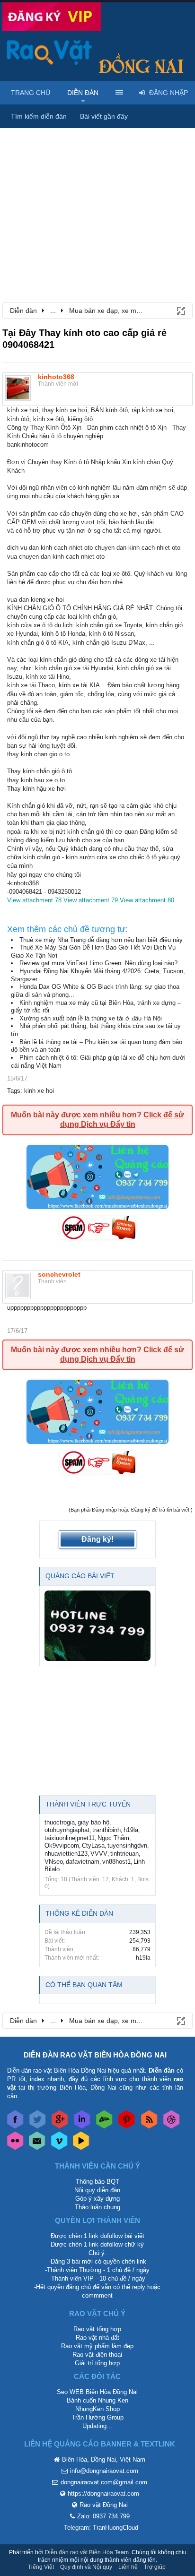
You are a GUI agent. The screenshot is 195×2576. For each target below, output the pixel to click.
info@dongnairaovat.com (104, 2471)
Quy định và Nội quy (86, 2567)
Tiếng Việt (41, 2567)
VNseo (54, 1862)
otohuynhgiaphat (67, 1830)
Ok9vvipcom (62, 1846)
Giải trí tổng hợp (97, 2363)
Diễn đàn (83, 93)
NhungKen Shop (97, 2409)
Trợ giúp (155, 2567)
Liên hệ (128, 2567)
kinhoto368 (56, 377)
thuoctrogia (60, 1822)
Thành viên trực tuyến (88, 1804)
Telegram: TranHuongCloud (101, 2528)
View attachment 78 (34, 900)
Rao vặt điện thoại (97, 2355)
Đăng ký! (97, 1539)
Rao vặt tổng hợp (97, 2329)
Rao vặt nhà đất (97, 2338)
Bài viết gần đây (104, 116)
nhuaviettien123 (66, 1854)
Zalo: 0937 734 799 (103, 2516)
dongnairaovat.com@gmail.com (104, 2482)
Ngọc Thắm (113, 1838)
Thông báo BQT (97, 2182)
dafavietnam (83, 1862)
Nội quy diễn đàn (97, 2190)
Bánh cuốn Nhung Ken (97, 2400)
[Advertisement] (97, 194)
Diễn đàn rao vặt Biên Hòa (79, 2552)
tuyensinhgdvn (127, 1846)
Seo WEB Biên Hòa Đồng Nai (97, 2392)
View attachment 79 (91, 900)
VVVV (99, 1854)
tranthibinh (106, 1830)
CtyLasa (93, 1846)
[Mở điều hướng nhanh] (180, 310)
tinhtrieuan (124, 1854)
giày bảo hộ (93, 1822)
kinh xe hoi (39, 1091)
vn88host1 (116, 1862)
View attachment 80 (147, 900)
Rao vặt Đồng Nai (104, 2505)
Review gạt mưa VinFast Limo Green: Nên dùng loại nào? (98, 963)
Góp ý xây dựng (97, 2199)
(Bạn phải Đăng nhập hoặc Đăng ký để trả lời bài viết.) (131, 1510)
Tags (14, 1091)
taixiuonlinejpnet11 (70, 1838)
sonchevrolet (59, 1274)
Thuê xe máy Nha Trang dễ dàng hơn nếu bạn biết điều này (101, 940)
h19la (131, 1830)
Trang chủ (31, 93)
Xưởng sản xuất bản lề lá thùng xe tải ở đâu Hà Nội (91, 1018)
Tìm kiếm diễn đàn (39, 116)
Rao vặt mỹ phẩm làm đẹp (97, 2346)
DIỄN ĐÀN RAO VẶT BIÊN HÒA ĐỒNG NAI (95, 2055)
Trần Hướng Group (97, 2417)
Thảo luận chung (97, 2207)
